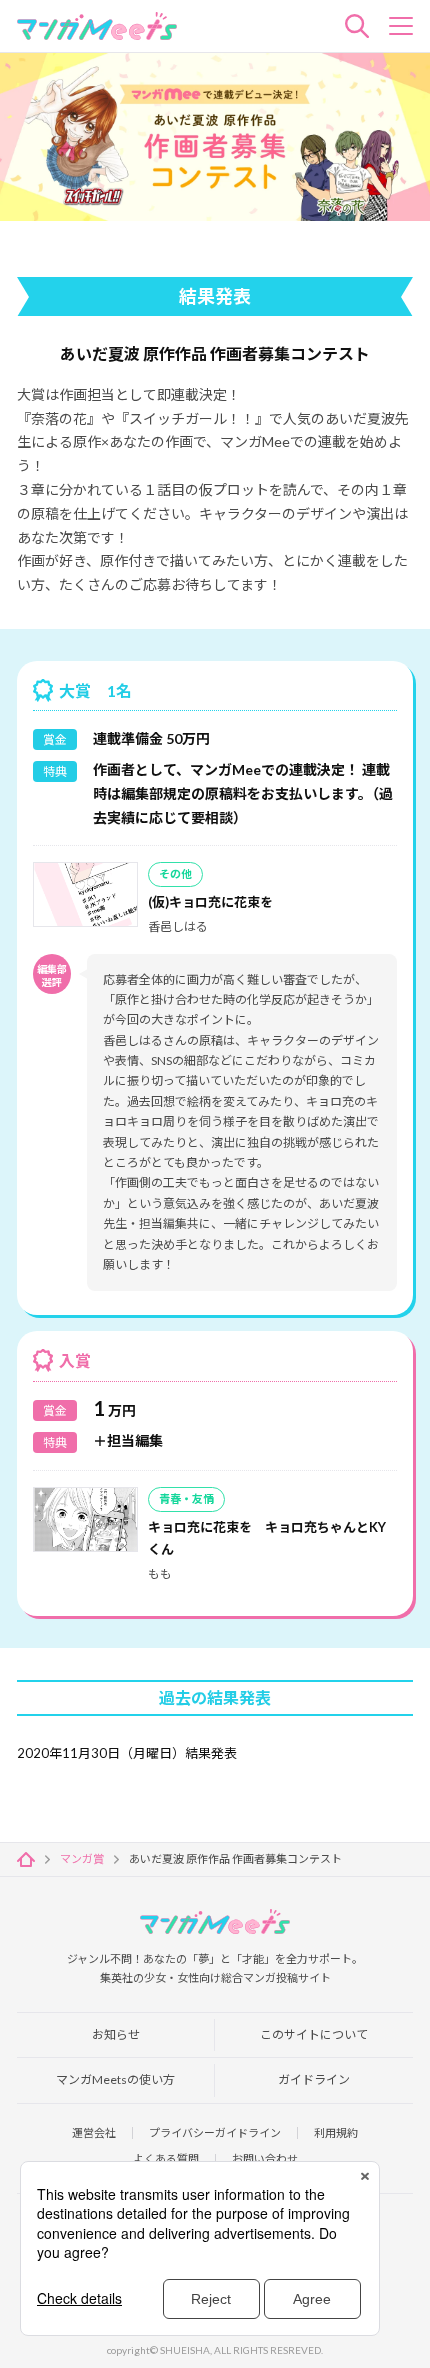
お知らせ (116, 2034)
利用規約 (336, 2132)
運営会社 (94, 2132)
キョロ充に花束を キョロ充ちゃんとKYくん (267, 1538)
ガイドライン (314, 2079)
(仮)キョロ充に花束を (210, 902)
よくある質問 (166, 2158)
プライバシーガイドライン (215, 2132)
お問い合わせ (265, 2158)
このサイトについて (314, 2034)
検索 (357, 26)
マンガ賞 (82, 1858)
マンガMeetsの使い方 (115, 2079)
